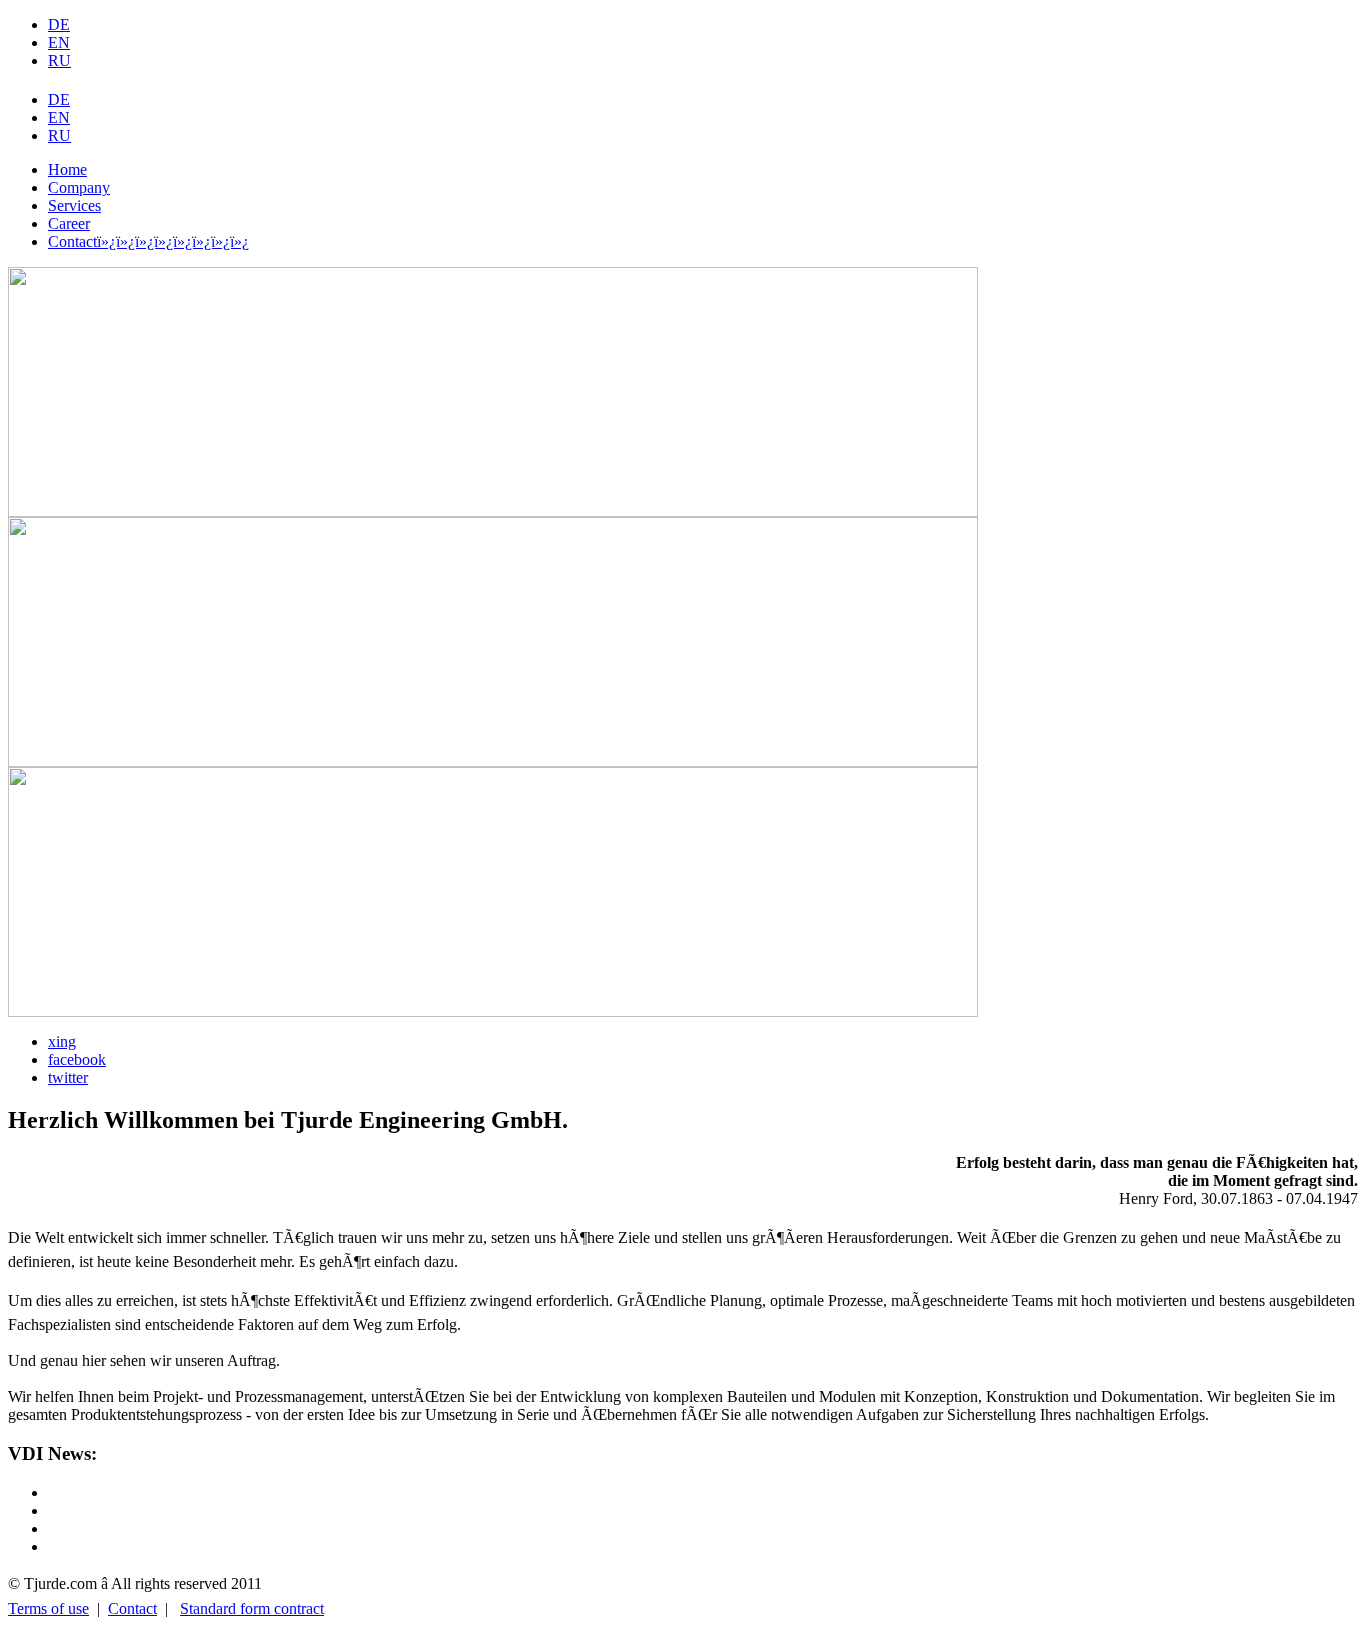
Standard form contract (252, 1608)
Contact (132, 1608)
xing (62, 1041)
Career (69, 223)
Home (67, 169)
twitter (68, 1077)
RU (59, 60)
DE (59, 24)
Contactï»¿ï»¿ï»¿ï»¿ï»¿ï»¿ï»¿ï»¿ (148, 241)
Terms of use (48, 1608)
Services (74, 205)
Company (79, 187)
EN (59, 42)
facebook (77, 1059)
